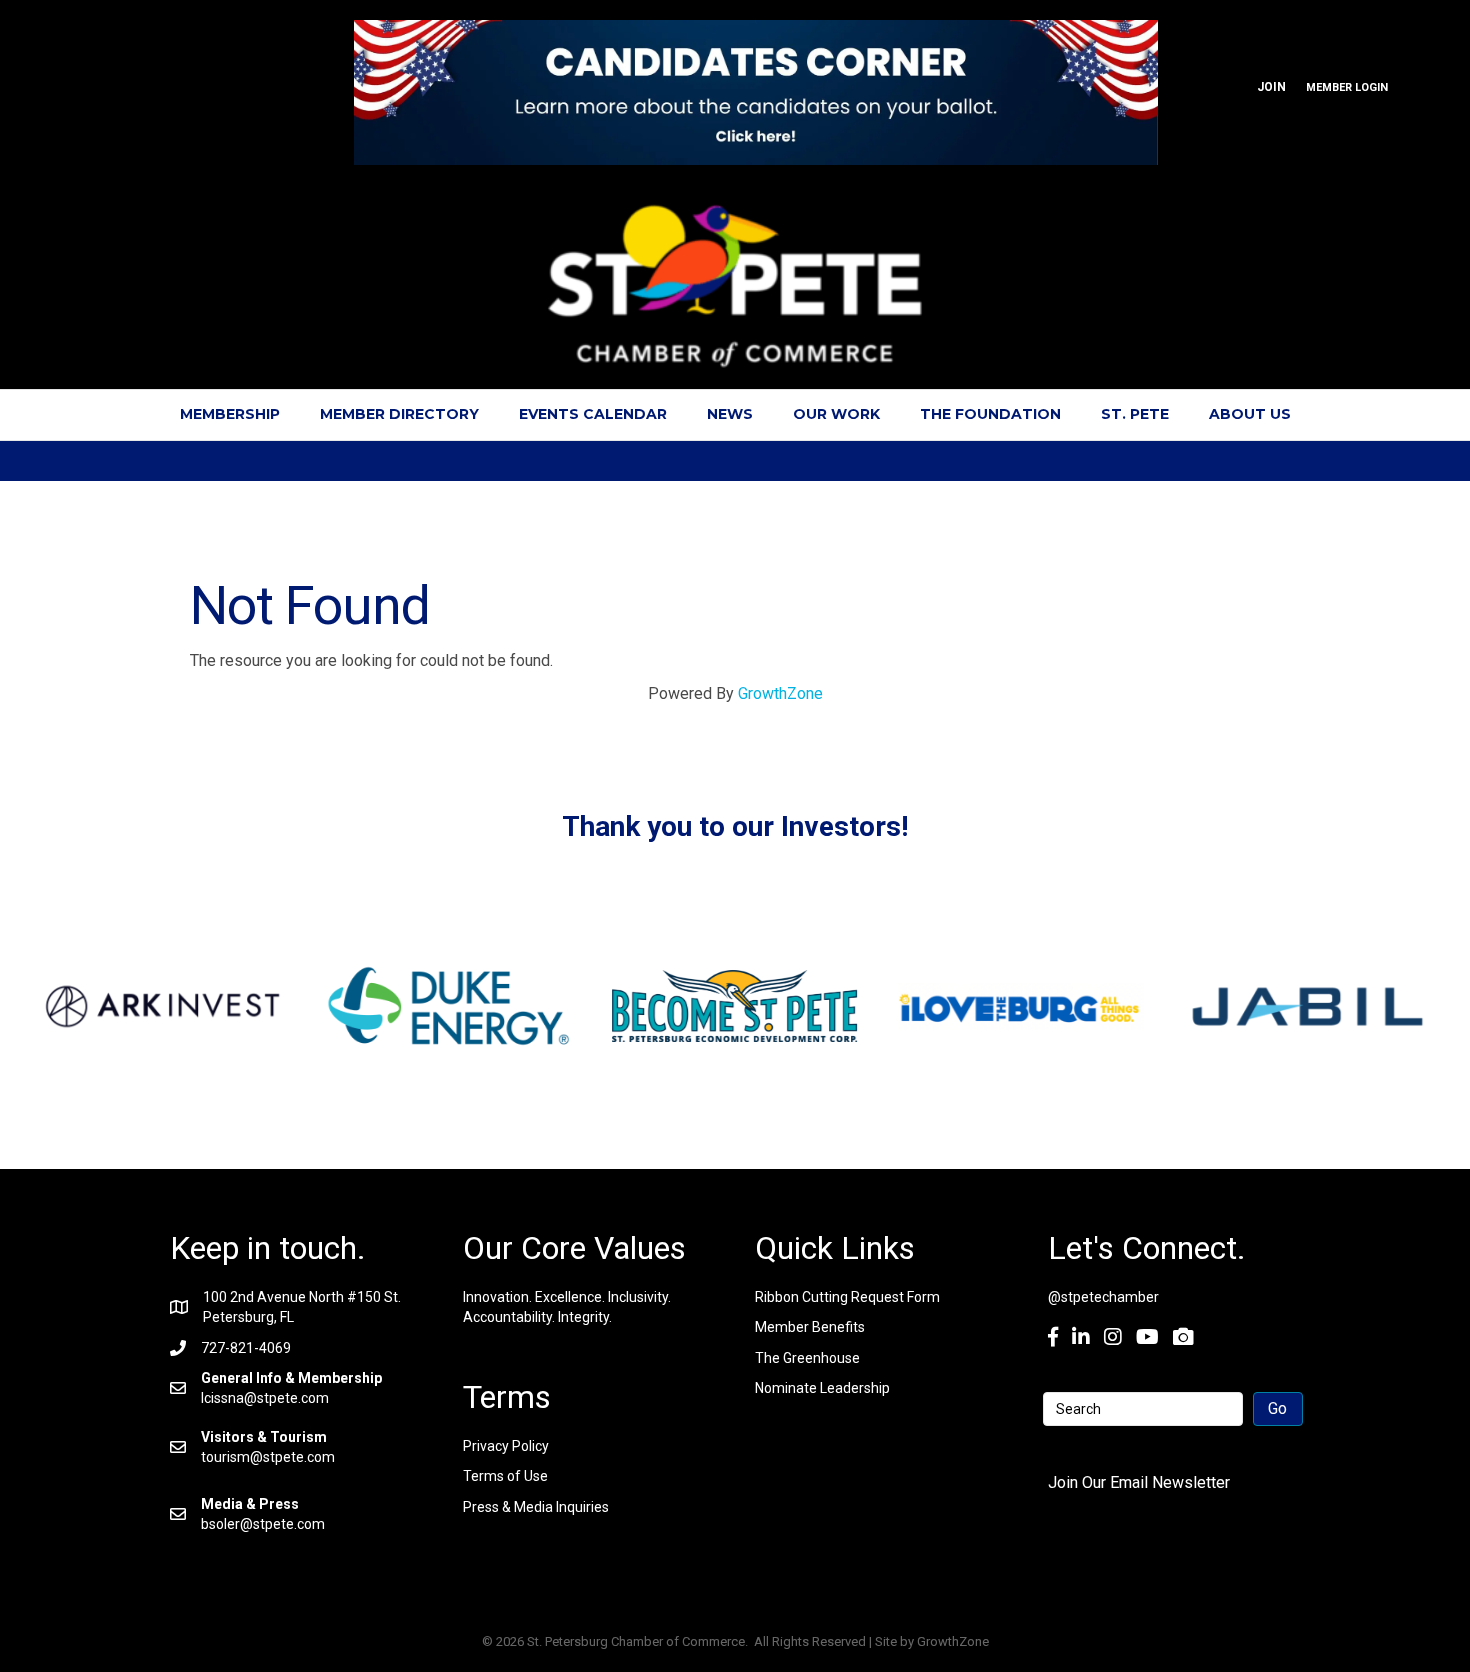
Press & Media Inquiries (536, 1507)
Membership (230, 414)
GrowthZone (780, 693)
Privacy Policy (506, 1446)
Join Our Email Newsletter (1139, 1482)
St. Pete (1135, 414)
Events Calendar (593, 414)
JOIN (1271, 87)
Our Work (836, 414)
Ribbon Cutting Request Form (847, 1297)
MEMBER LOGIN (1347, 87)
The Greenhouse (807, 1358)
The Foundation (990, 414)
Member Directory (399, 414)
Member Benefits (810, 1327)
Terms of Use (505, 1476)
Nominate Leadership (822, 1388)
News (730, 414)
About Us (1250, 414)
